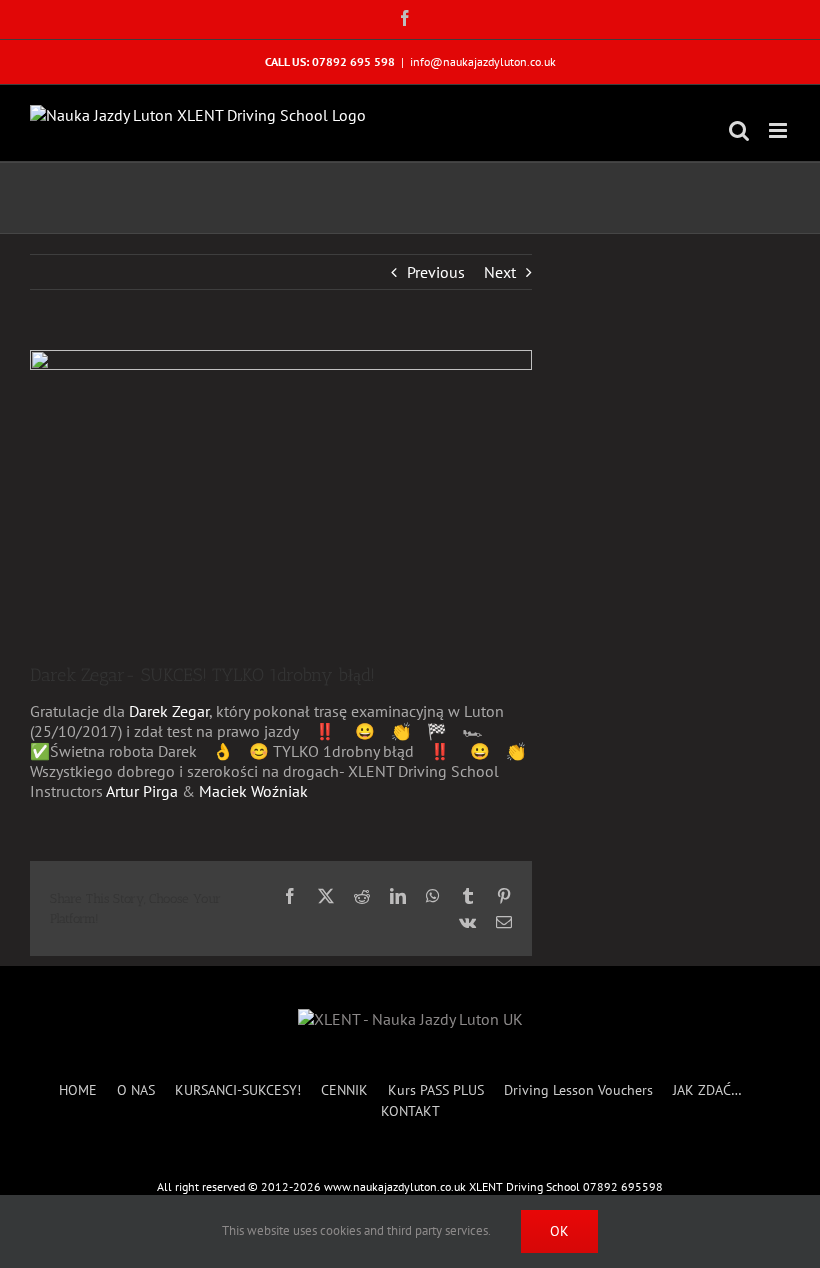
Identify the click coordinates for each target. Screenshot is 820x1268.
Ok (559, 1231)
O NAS (136, 1090)
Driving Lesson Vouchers (578, 1090)
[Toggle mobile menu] (779, 130)
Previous (436, 272)
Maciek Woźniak (253, 791)
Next (500, 272)
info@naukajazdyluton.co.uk (483, 61)
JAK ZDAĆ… (707, 1090)
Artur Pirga (142, 791)
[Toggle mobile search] (739, 130)
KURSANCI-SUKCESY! (238, 1090)
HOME (78, 1090)
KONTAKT (410, 1111)
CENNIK (344, 1090)
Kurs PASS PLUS (436, 1090)
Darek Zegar (169, 711)
